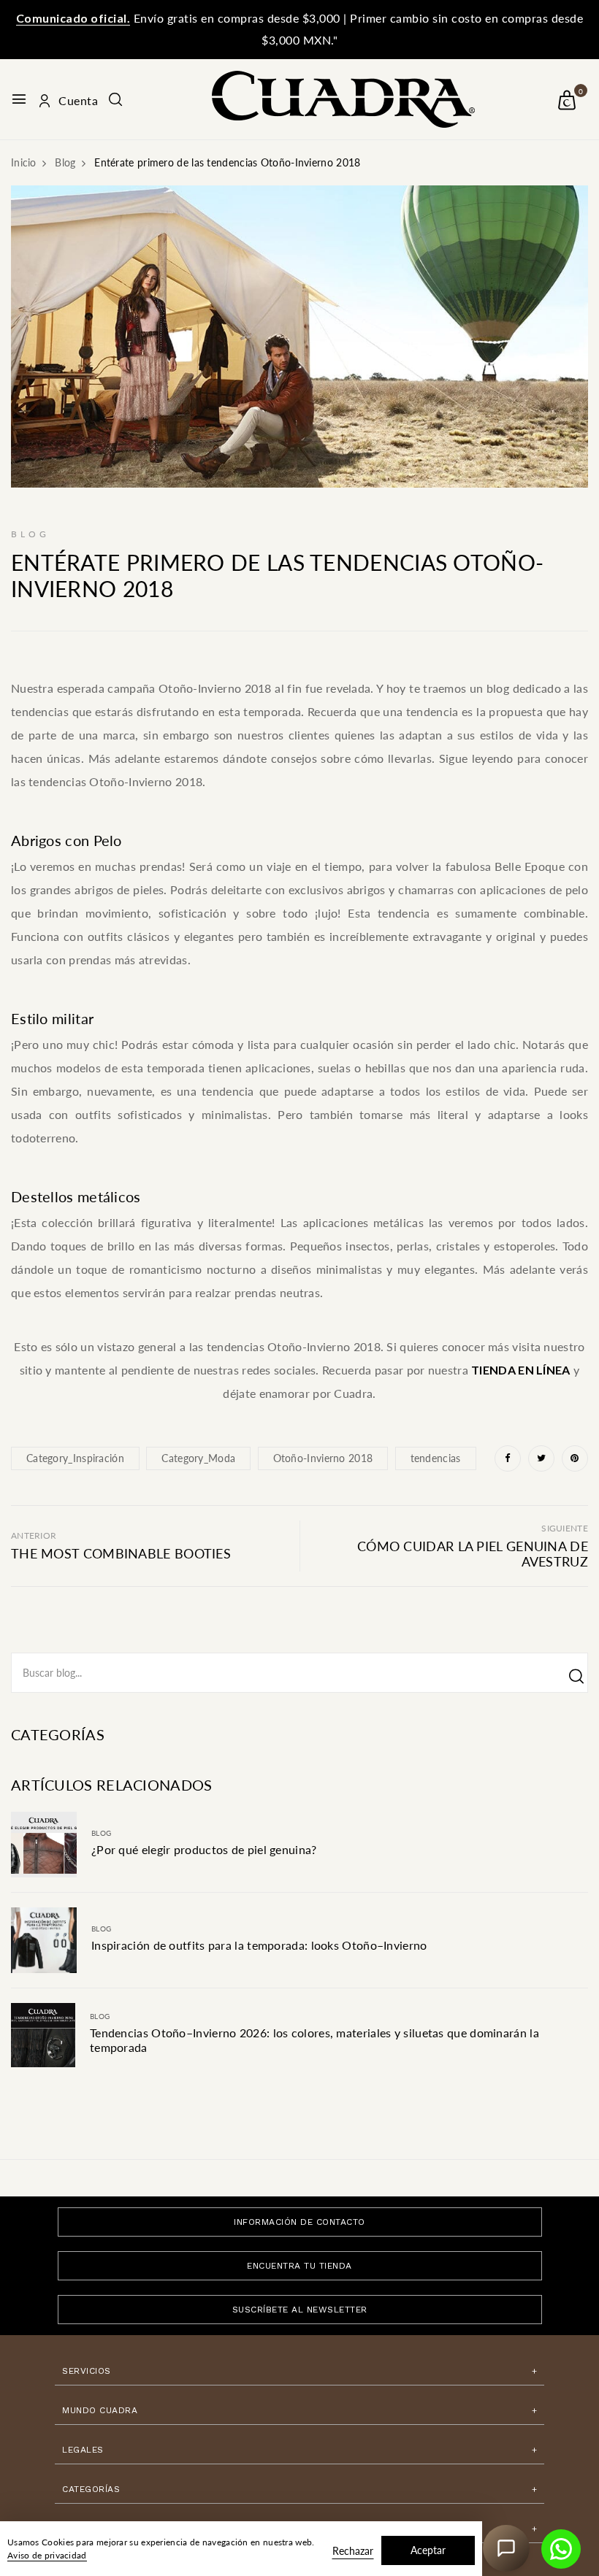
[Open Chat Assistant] (506, 2548)
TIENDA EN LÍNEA (521, 1370)
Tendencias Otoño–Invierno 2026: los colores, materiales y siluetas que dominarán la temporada (314, 2040)
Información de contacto (299, 2222)
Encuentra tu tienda (299, 2266)
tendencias (436, 1458)
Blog (101, 1833)
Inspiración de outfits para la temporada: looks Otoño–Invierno (259, 1945)
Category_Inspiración (75, 1458)
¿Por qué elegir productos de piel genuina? (204, 1849)
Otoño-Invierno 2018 (323, 1458)
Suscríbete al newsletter (300, 2310)
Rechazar (353, 2551)
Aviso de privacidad (47, 2555)
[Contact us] (561, 2549)
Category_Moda (198, 1458)
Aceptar (428, 2550)
